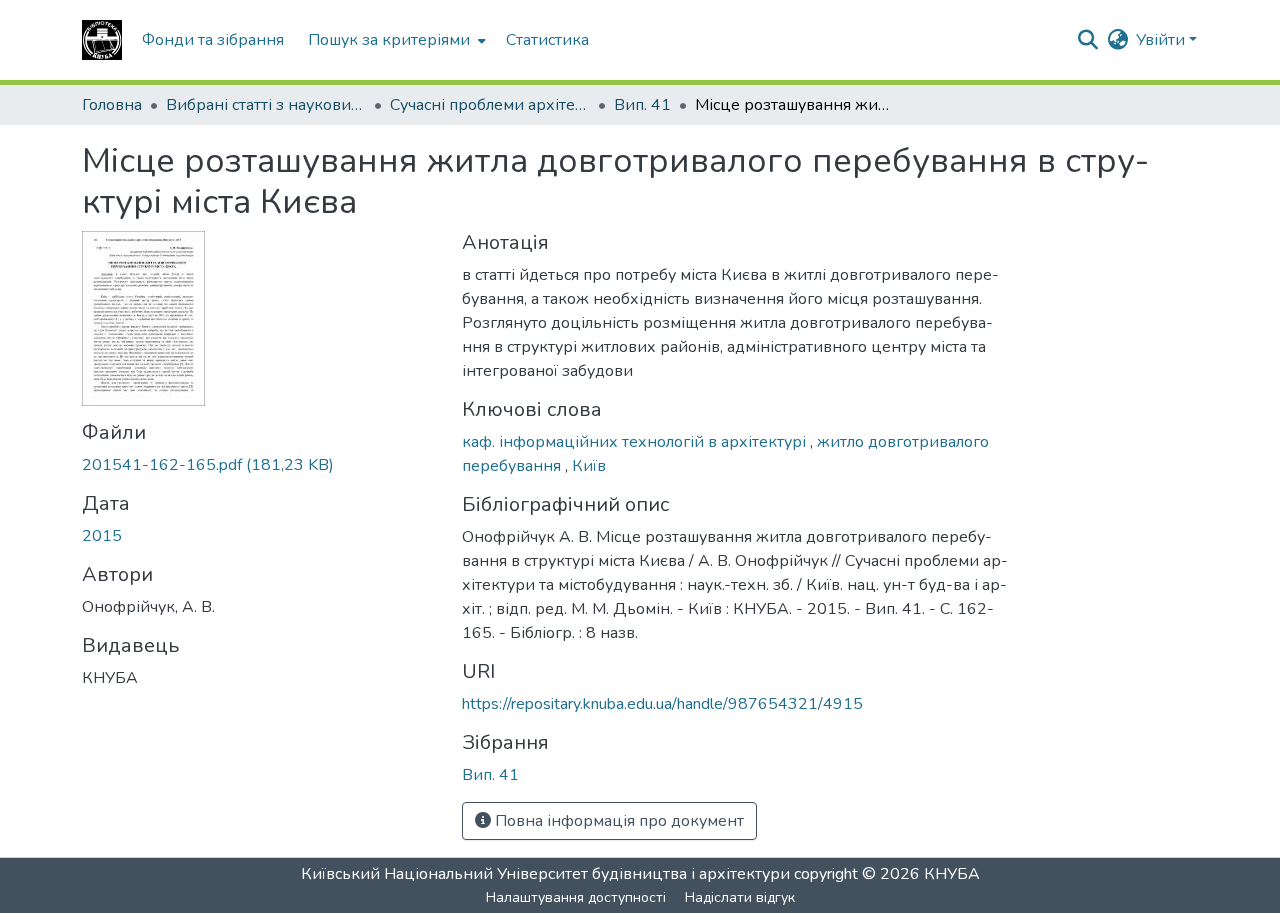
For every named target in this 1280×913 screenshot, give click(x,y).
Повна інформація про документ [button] (617, 821)
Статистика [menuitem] (547, 40)
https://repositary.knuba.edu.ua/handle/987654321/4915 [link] (662, 704)
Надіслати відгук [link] (740, 897)
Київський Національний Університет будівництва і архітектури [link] (545, 874)
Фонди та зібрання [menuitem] (213, 40)
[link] (260, 465)
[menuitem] (395, 40)
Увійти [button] (1162, 40)
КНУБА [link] (952, 874)
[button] (102, 40)
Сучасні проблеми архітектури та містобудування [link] (490, 105)
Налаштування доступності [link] (576, 897)
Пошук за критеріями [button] (389, 40)
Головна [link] (112, 105)
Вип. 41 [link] (642, 105)
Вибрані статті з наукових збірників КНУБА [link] (266, 105)
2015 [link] (102, 536)
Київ (589, 466)
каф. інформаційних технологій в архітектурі (636, 442)
